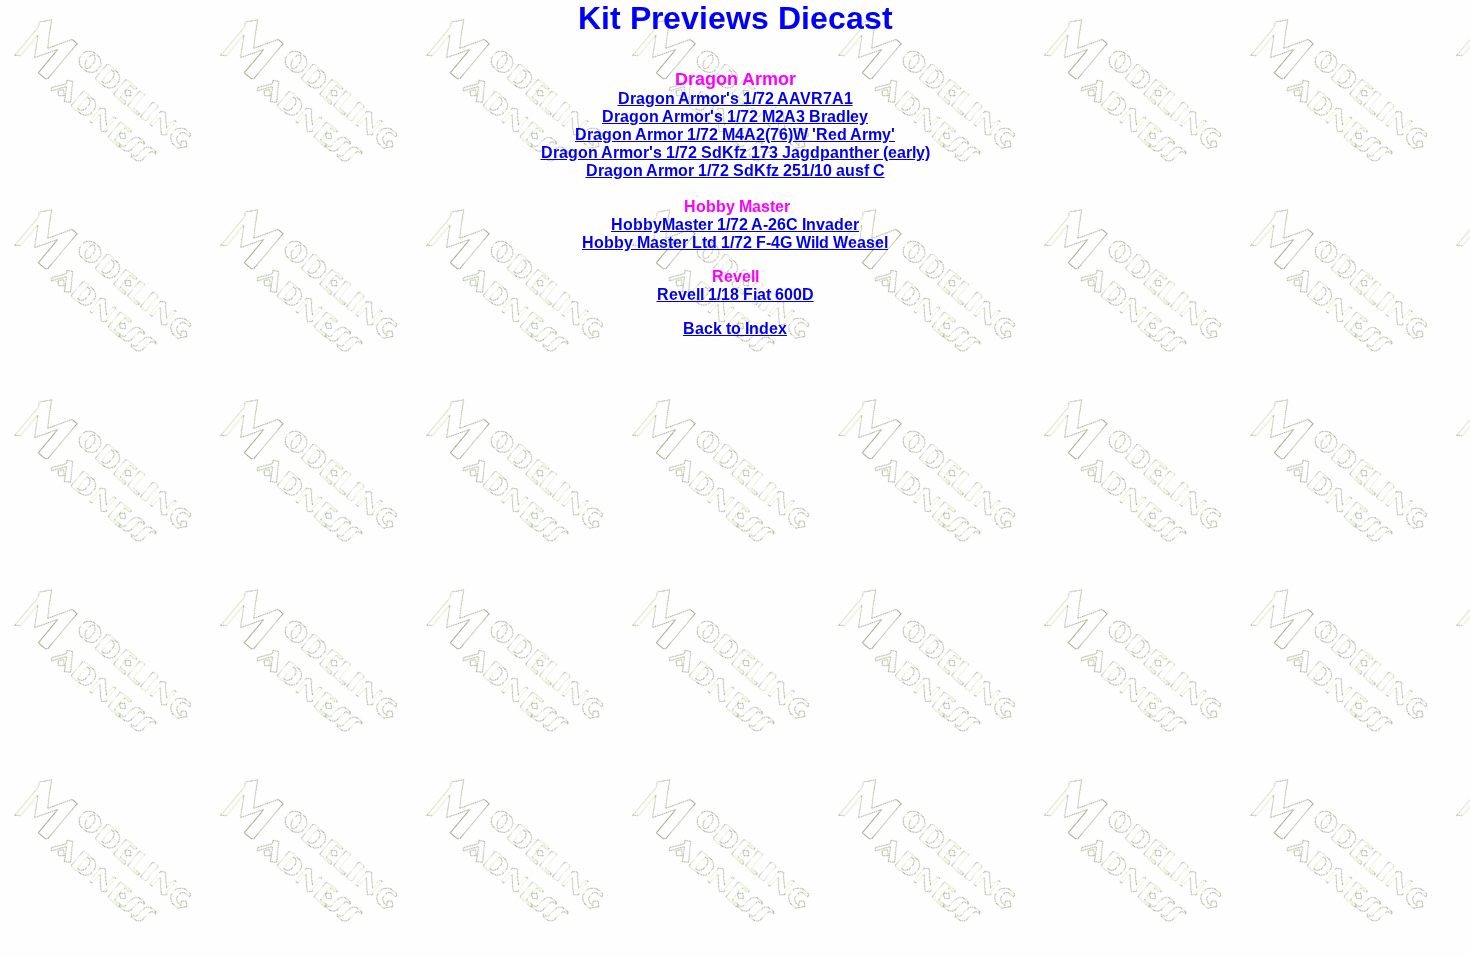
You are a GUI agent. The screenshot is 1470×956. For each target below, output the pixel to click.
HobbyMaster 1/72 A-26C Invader (735, 224)
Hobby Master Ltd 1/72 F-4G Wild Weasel (735, 242)
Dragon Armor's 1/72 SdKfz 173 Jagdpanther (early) (735, 152)
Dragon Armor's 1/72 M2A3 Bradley (735, 116)
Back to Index (735, 328)
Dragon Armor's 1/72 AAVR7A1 (735, 98)
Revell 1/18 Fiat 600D (735, 294)
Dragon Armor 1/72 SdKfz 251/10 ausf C (735, 170)
